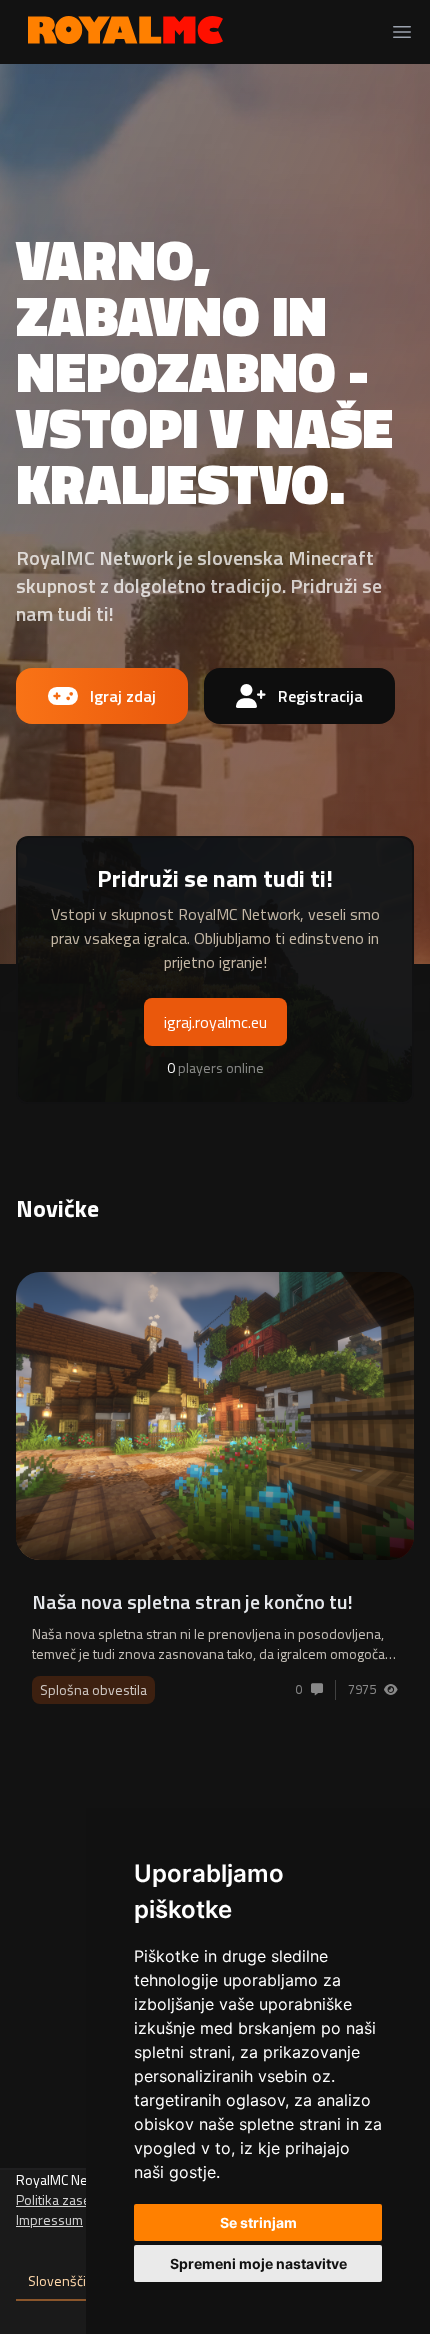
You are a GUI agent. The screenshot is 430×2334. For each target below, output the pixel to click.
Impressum (49, 2219)
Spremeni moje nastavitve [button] (258, 2263)
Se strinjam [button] (258, 2222)
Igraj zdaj (123, 696)
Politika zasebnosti (72, 2199)
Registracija (320, 696)
